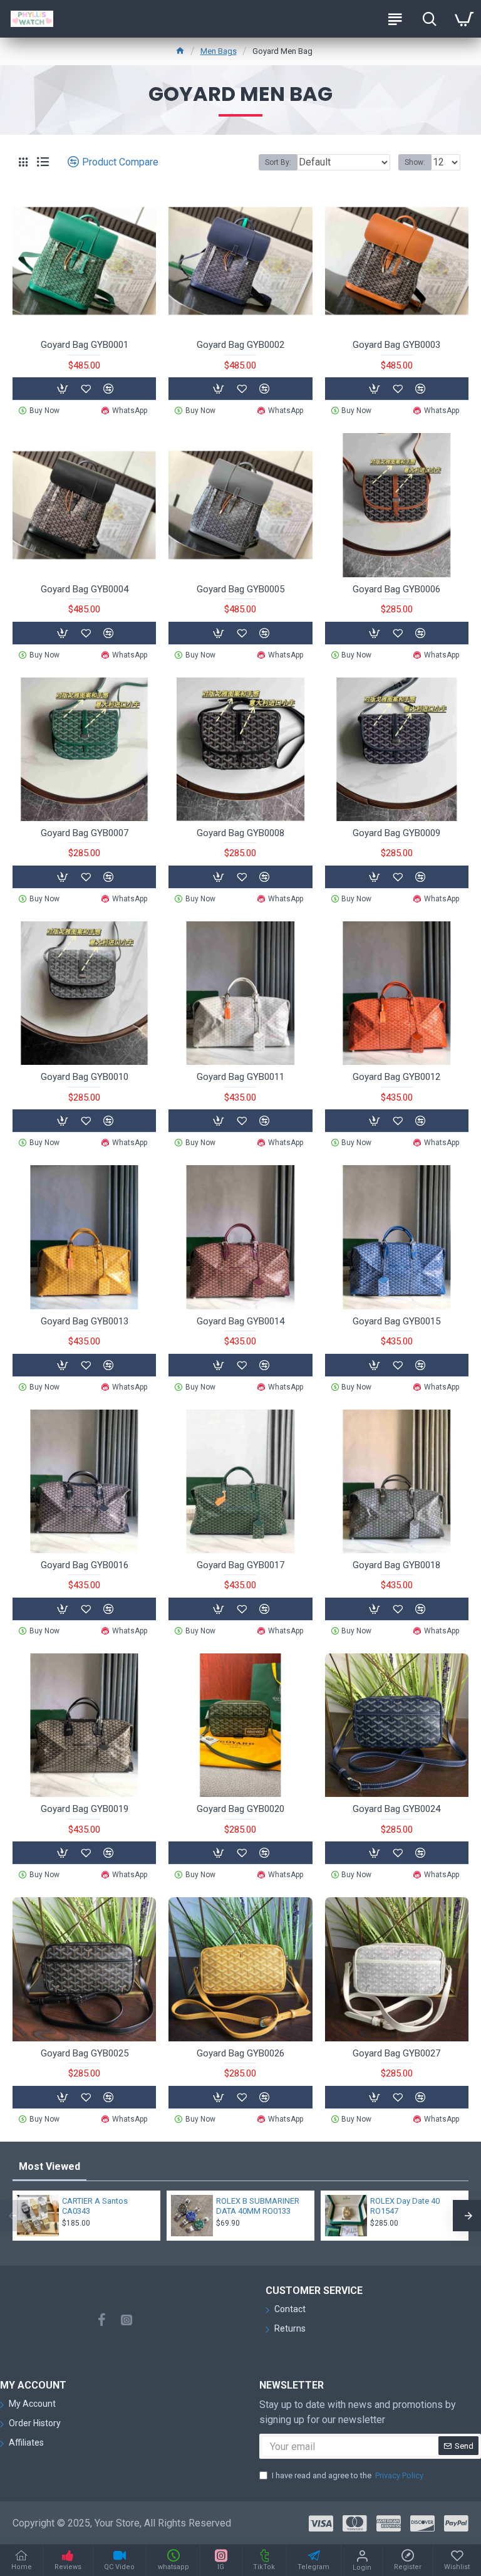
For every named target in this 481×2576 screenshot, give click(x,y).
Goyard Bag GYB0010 (85, 1077)
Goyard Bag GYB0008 (240, 833)
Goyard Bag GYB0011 (240, 1077)
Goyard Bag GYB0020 (240, 1809)
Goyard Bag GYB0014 (240, 1321)
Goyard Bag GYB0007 (85, 833)
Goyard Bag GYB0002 (240, 345)
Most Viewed (49, 2166)
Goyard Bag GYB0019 (85, 1809)
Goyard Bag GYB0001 (85, 345)
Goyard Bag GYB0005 (240, 589)
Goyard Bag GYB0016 (85, 1565)
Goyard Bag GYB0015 (396, 1321)
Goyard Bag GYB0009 (396, 833)
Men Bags (219, 51)
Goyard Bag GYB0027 (396, 2053)
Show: (415, 162)
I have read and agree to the (348, 2475)
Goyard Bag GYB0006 (396, 589)
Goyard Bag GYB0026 (240, 2053)
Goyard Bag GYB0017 (240, 1565)
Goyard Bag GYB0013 (85, 1321)
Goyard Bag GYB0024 (396, 1809)
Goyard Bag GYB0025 (85, 2053)
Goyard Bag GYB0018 (396, 1565)
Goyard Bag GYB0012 (396, 1077)
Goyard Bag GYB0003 (396, 345)
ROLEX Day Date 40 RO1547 (405, 2206)
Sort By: (278, 162)
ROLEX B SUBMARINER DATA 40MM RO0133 (258, 2206)
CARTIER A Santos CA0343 (95, 2206)
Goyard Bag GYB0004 (85, 589)
